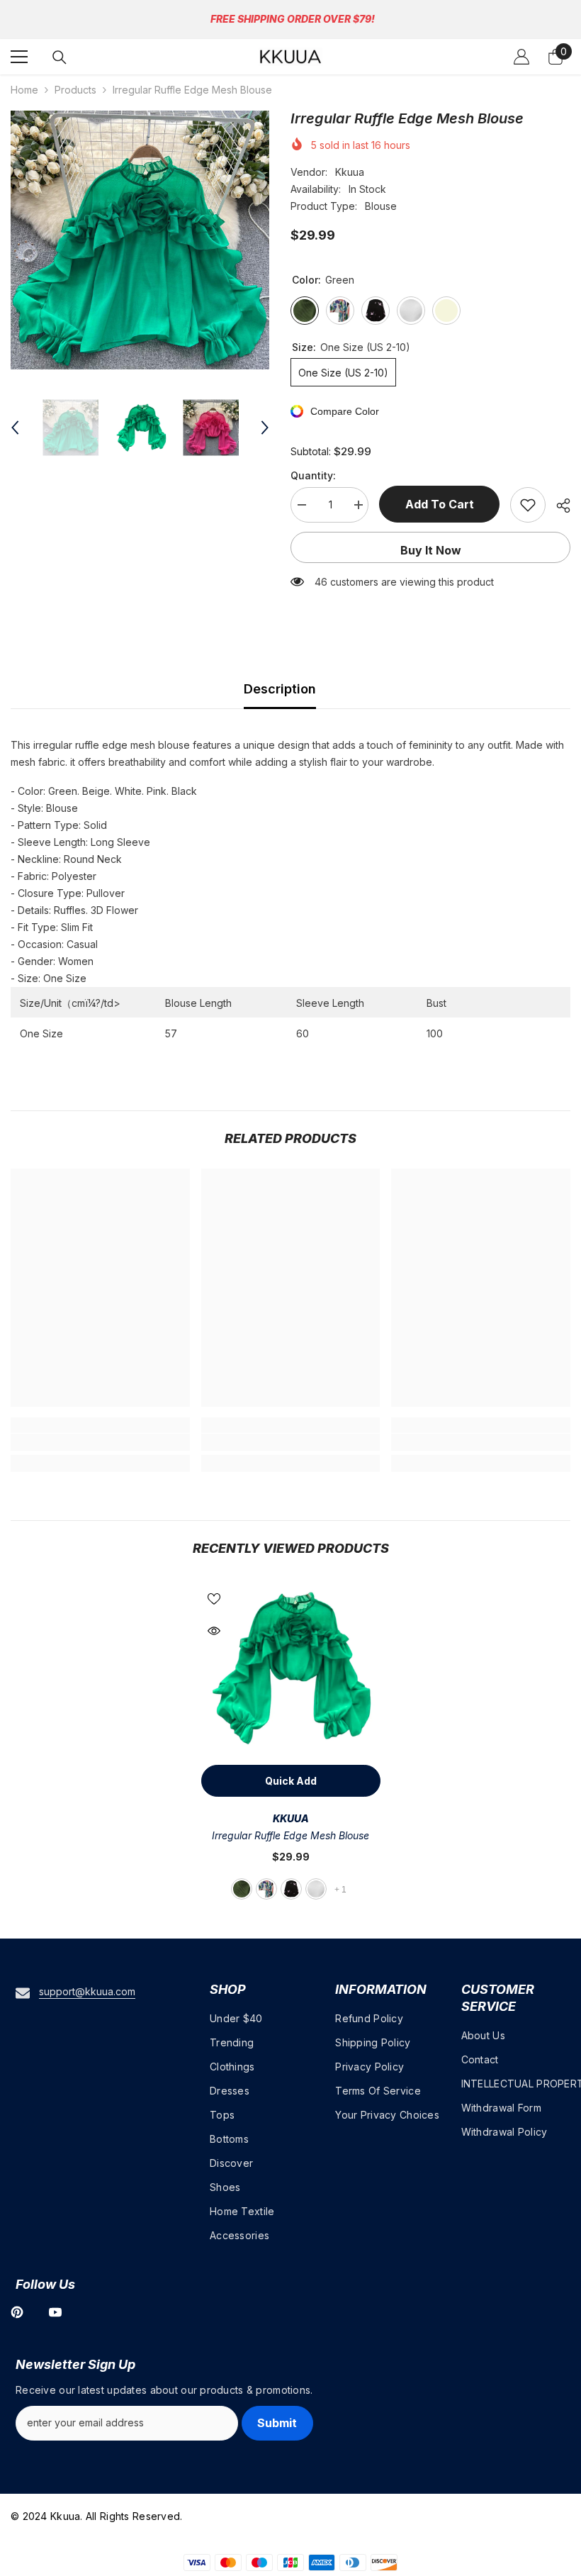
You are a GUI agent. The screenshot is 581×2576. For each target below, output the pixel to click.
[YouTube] (55, 2312)
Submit (277, 2423)
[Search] (60, 57)
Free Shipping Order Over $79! (293, 19)
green (242, 1889)
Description (280, 689)
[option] (140, 240)
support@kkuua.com (87, 1991)
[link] (100, 1442)
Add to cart (440, 504)
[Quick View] (214, 1631)
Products (75, 90)
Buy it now (431, 550)
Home (24, 90)
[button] (15, 428)
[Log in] (521, 57)
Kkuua (350, 172)
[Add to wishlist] (528, 505)
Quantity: (313, 475)
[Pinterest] (17, 2312)
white (316, 1889)
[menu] (19, 57)
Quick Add (291, 1781)
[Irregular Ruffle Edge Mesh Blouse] (291, 1668)
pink (266, 1889)
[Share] (558, 506)
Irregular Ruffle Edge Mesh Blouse (290, 1835)
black (291, 1889)
